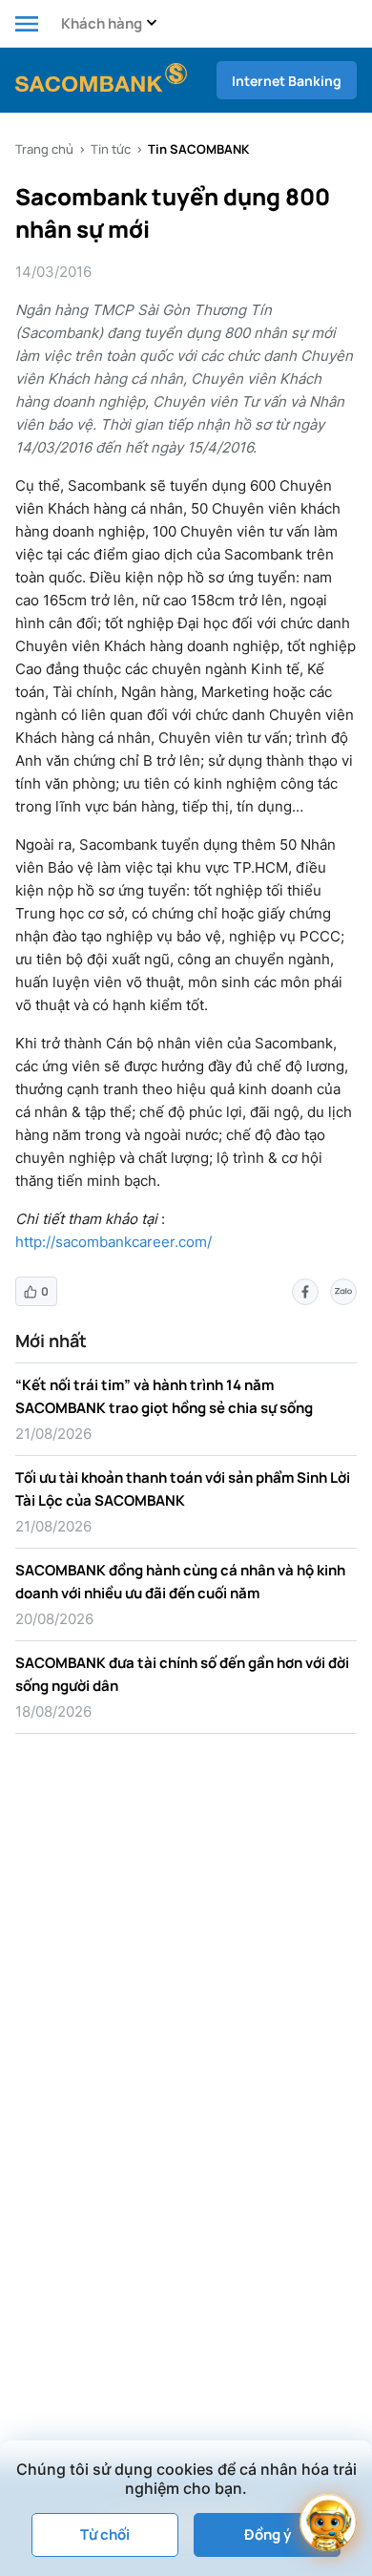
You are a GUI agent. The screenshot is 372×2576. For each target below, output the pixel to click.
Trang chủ (44, 149)
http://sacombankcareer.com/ (114, 1242)
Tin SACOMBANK (198, 149)
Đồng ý (268, 2534)
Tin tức (111, 149)
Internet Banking (287, 81)
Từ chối (105, 2534)
